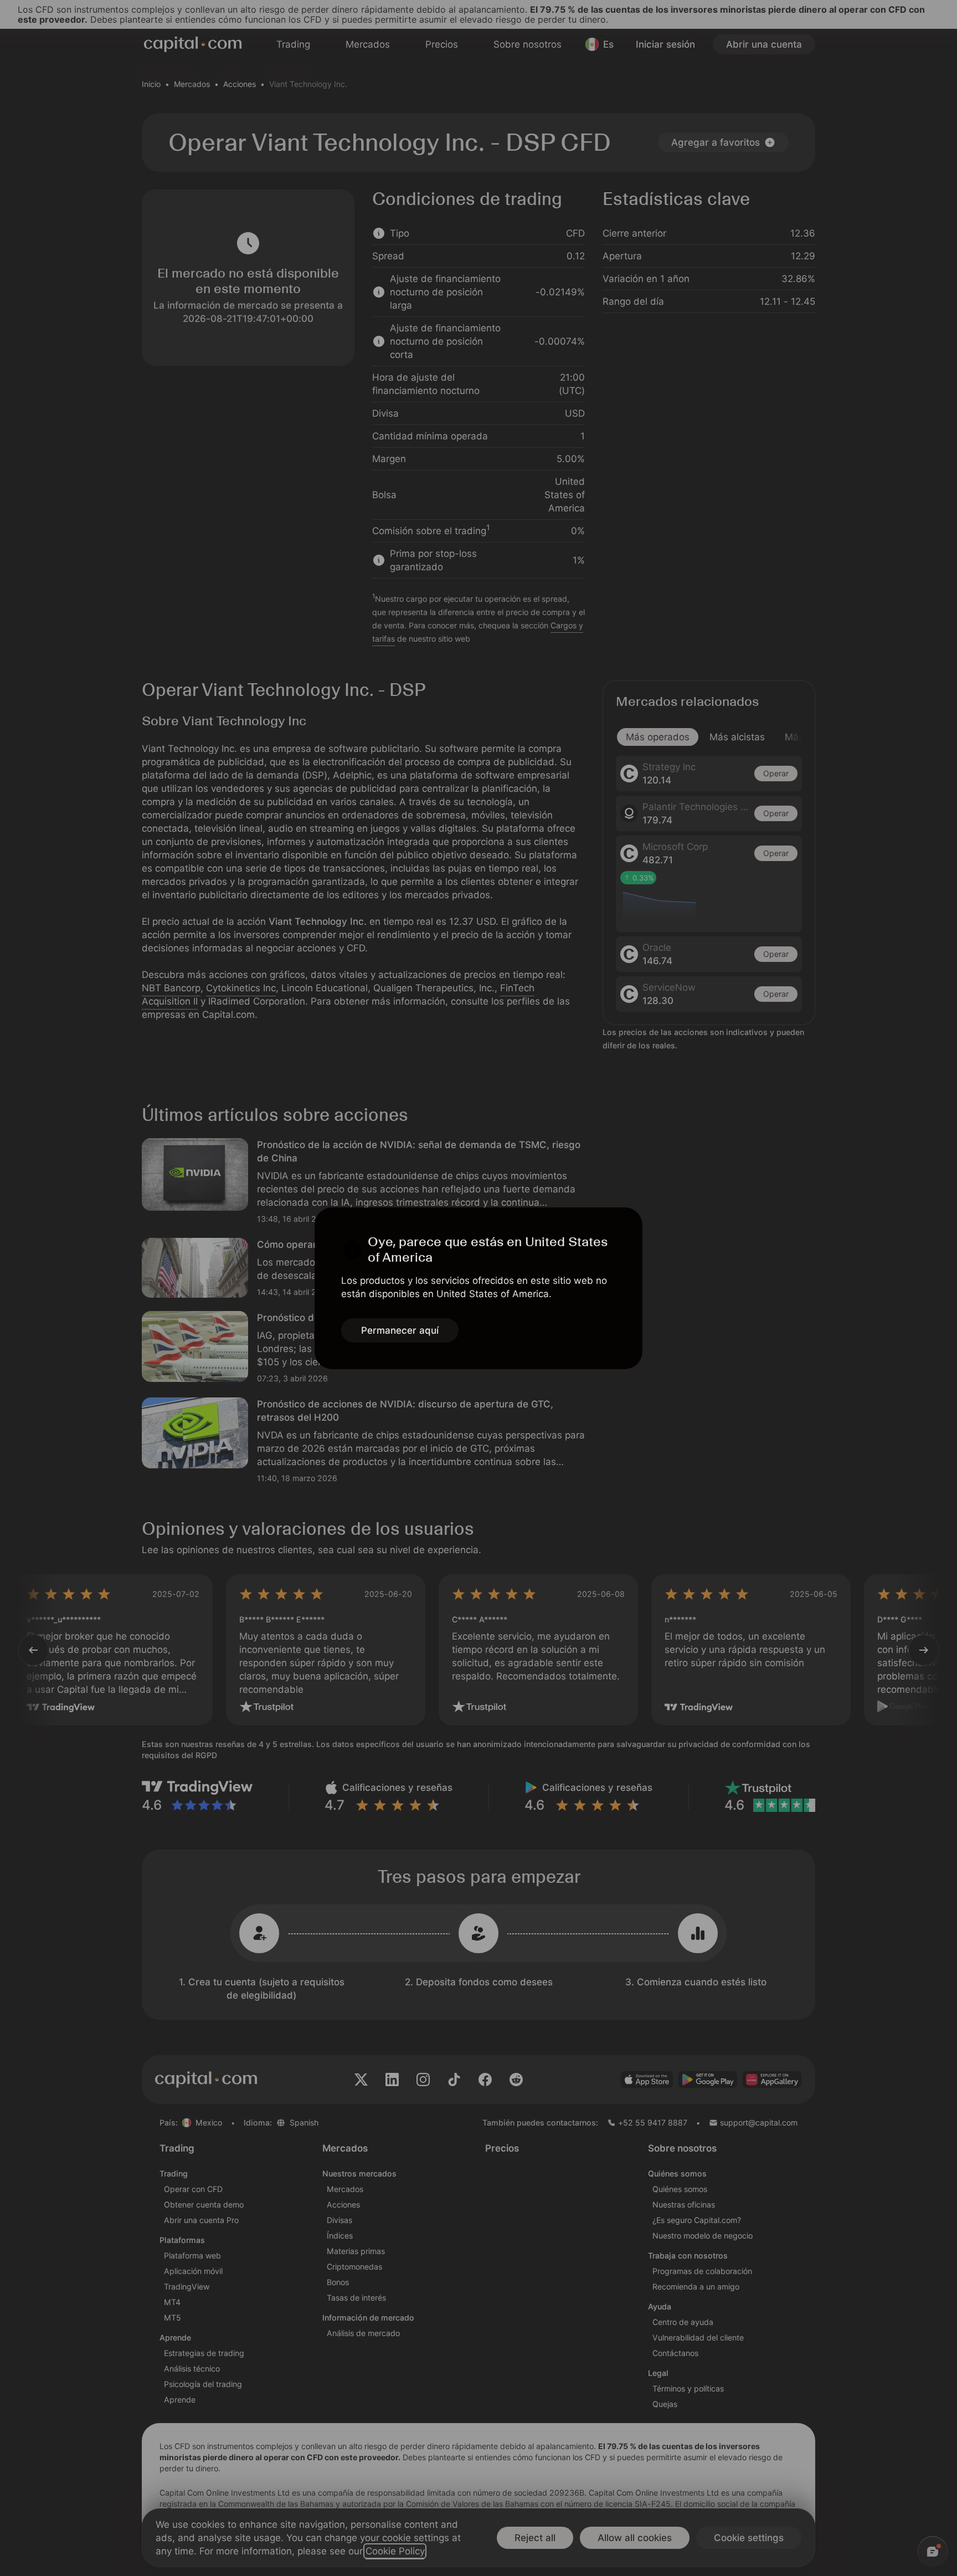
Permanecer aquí (400, 1330)
